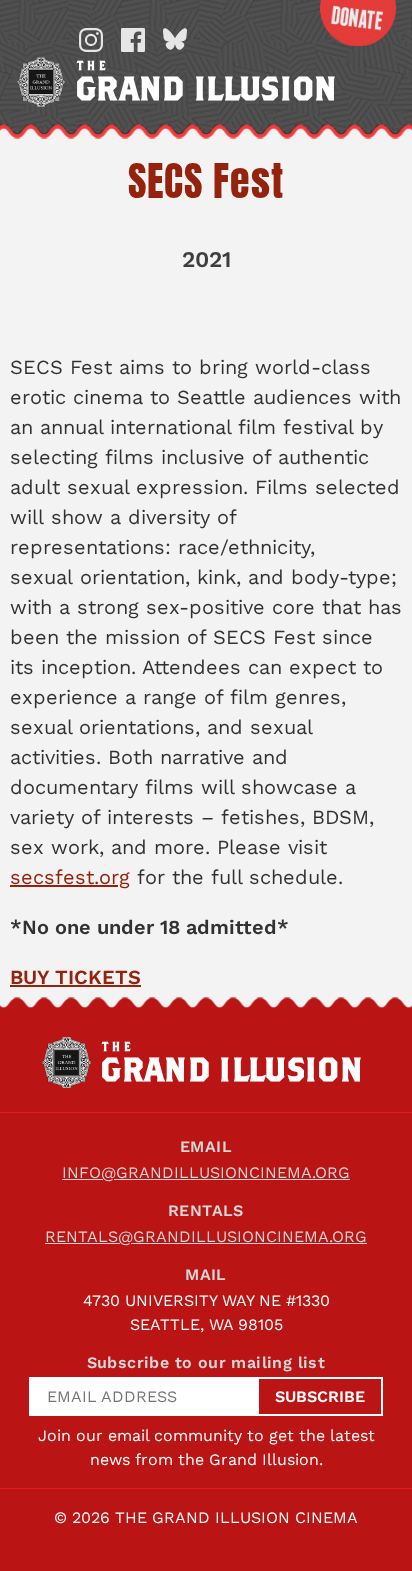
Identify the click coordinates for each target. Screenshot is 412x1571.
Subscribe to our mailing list (206, 1362)
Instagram (91, 40)
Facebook (133, 40)
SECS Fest (206, 181)
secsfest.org (70, 877)
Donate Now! (358, 23)
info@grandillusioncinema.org (206, 1172)
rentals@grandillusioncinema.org (206, 1236)
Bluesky (175, 40)
